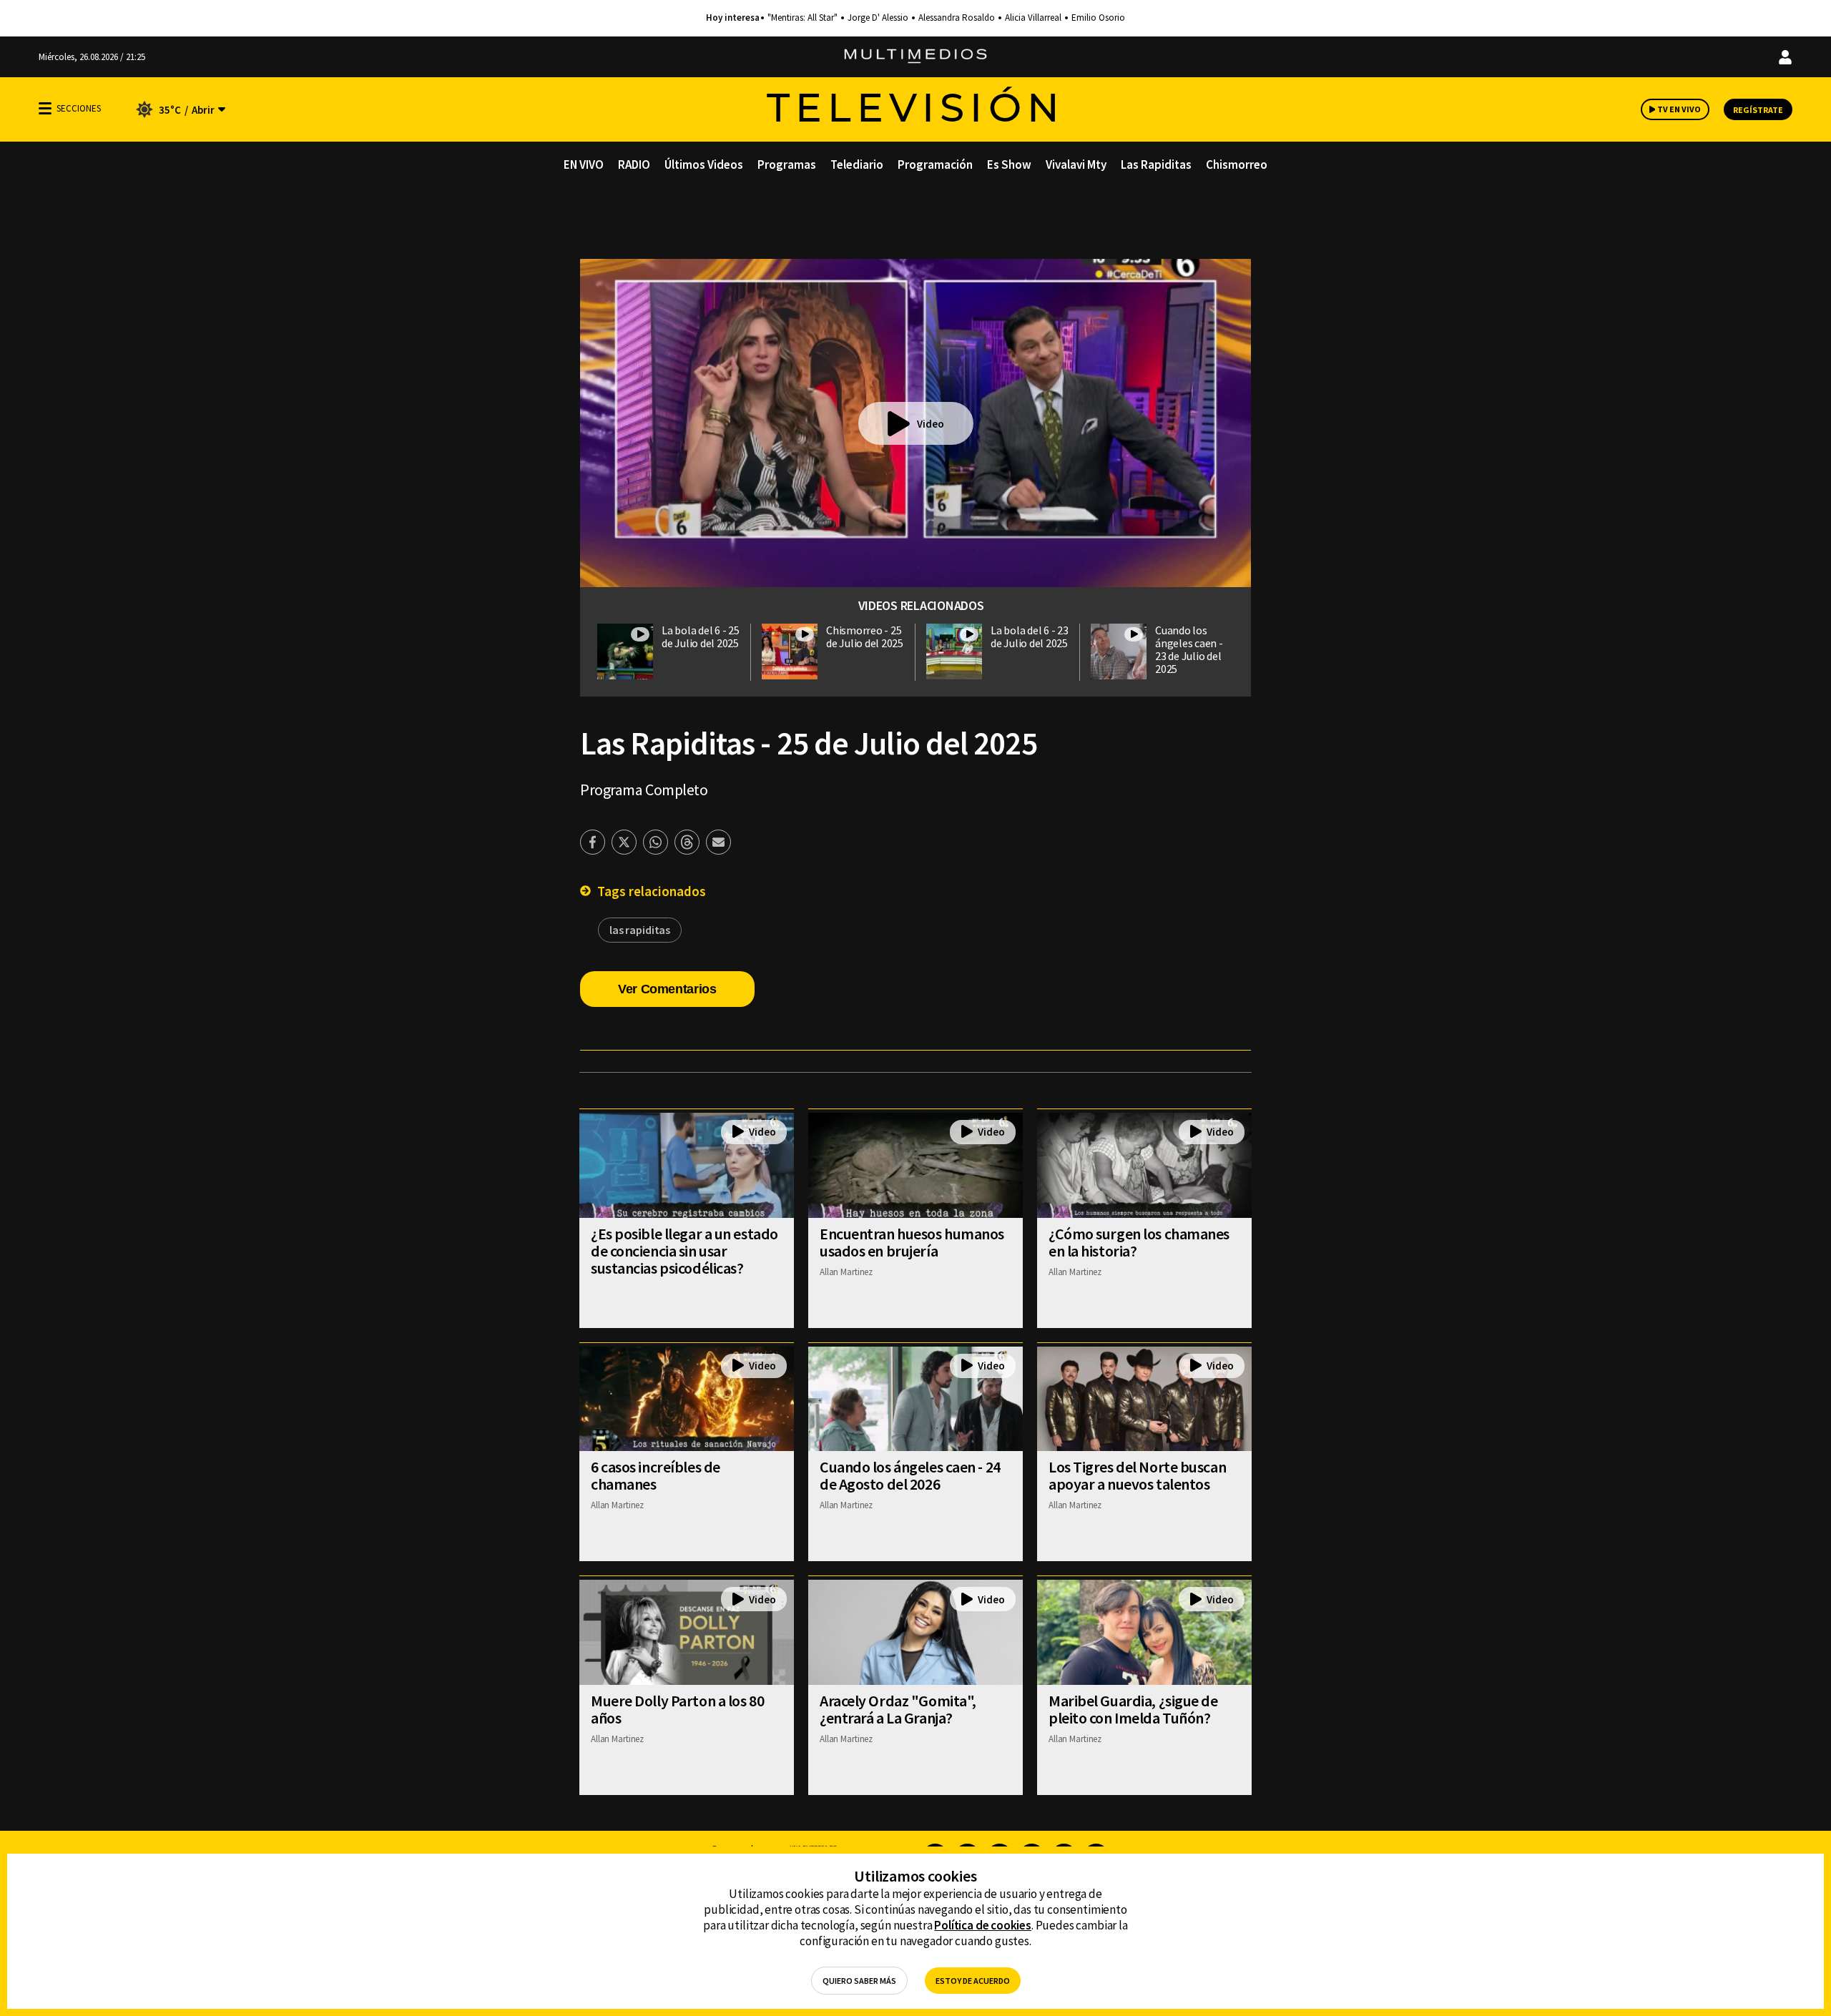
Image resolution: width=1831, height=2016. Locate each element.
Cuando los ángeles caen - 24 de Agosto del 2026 (910, 1475)
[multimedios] (915, 57)
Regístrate (1758, 110)
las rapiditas (640, 930)
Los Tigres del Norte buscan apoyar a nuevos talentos (1137, 1475)
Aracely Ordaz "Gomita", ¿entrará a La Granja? (898, 1709)
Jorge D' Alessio (878, 18)
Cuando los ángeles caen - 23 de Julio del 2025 (1189, 649)
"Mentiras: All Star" (802, 18)
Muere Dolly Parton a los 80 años (677, 1709)
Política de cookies (983, 1925)
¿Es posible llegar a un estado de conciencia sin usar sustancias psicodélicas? (684, 1251)
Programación (935, 164)
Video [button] (931, 424)
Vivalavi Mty (1076, 164)
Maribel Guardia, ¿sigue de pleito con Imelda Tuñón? (1133, 1709)
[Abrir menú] (45, 108)
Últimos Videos (704, 164)
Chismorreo (1237, 164)
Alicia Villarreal (1033, 18)
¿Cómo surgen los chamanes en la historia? (1139, 1242)
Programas (787, 164)
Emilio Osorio (1098, 18)
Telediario (857, 164)
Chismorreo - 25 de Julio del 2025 (865, 636)
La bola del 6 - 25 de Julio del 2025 (701, 636)
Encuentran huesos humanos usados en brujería (912, 1242)
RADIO (634, 164)
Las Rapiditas (1156, 164)
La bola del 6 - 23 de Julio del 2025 (1030, 636)
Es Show (1009, 164)
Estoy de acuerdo (973, 1981)
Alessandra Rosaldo (957, 18)
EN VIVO (584, 164)
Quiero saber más (859, 1981)
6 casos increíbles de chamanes (656, 1475)
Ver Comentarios (667, 989)
